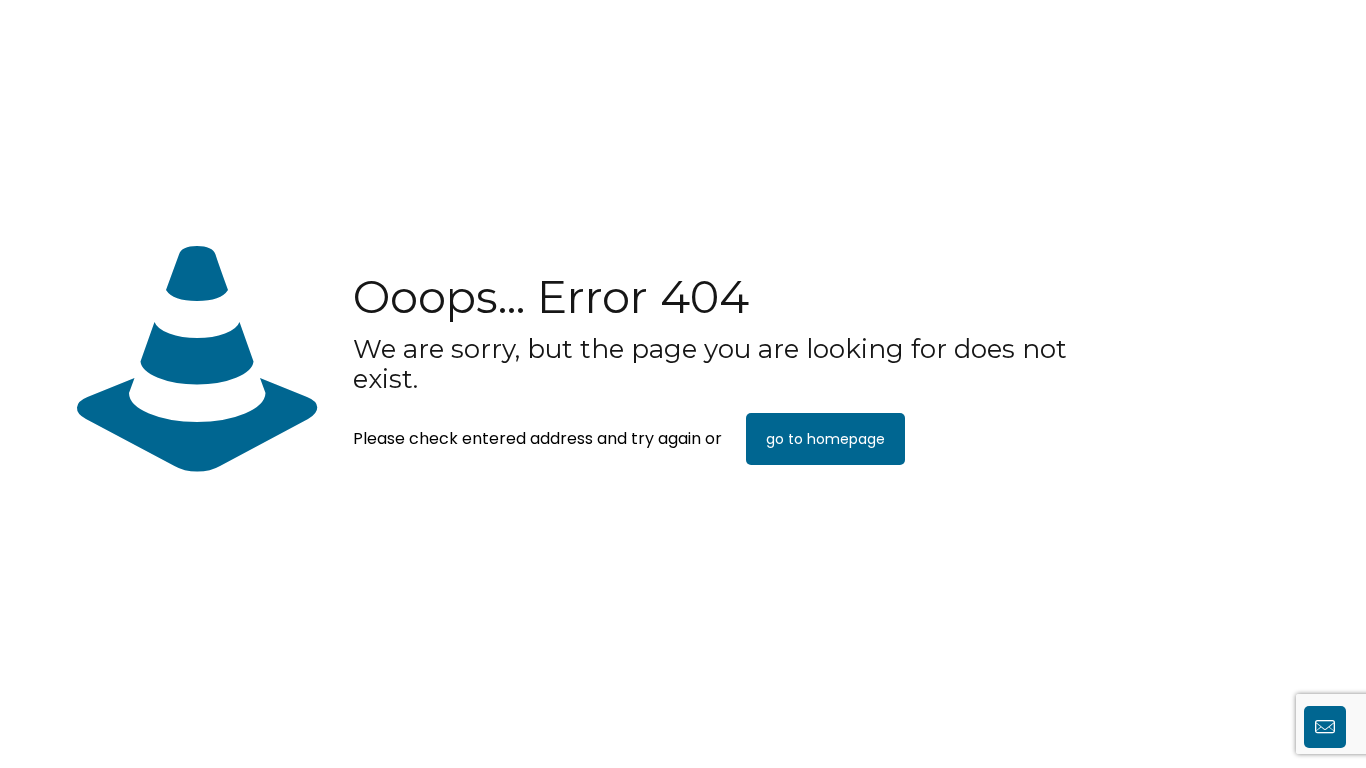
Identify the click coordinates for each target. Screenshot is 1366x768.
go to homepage (825, 439)
